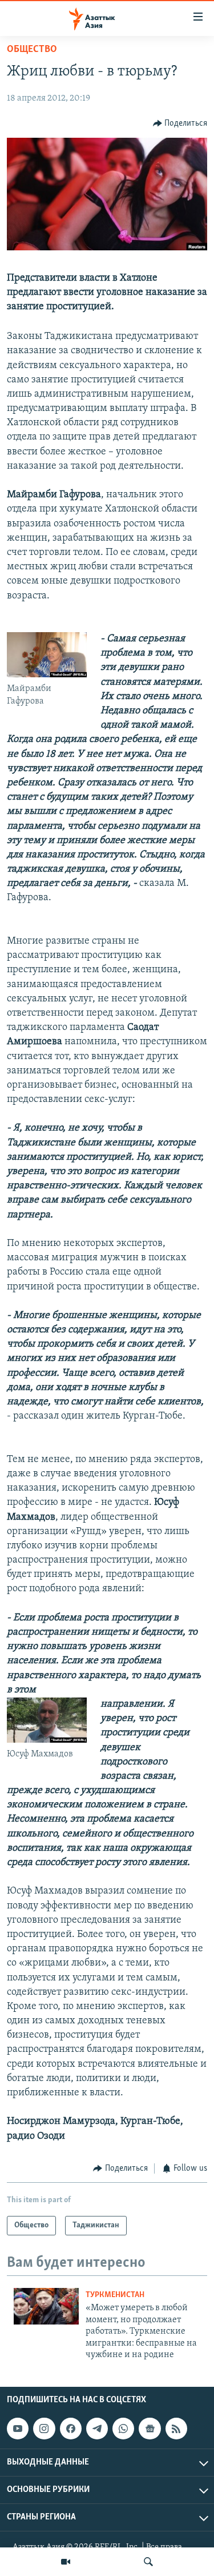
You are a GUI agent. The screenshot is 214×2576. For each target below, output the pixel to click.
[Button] (180, 123)
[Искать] (148, 2562)
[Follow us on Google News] (150, 2429)
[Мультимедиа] (66, 2562)
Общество (32, 50)
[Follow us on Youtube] (18, 2429)
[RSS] (176, 2429)
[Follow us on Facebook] (71, 2429)
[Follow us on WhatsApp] (123, 2429)
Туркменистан (115, 2295)
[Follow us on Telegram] (97, 2429)
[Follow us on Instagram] (44, 2429)
